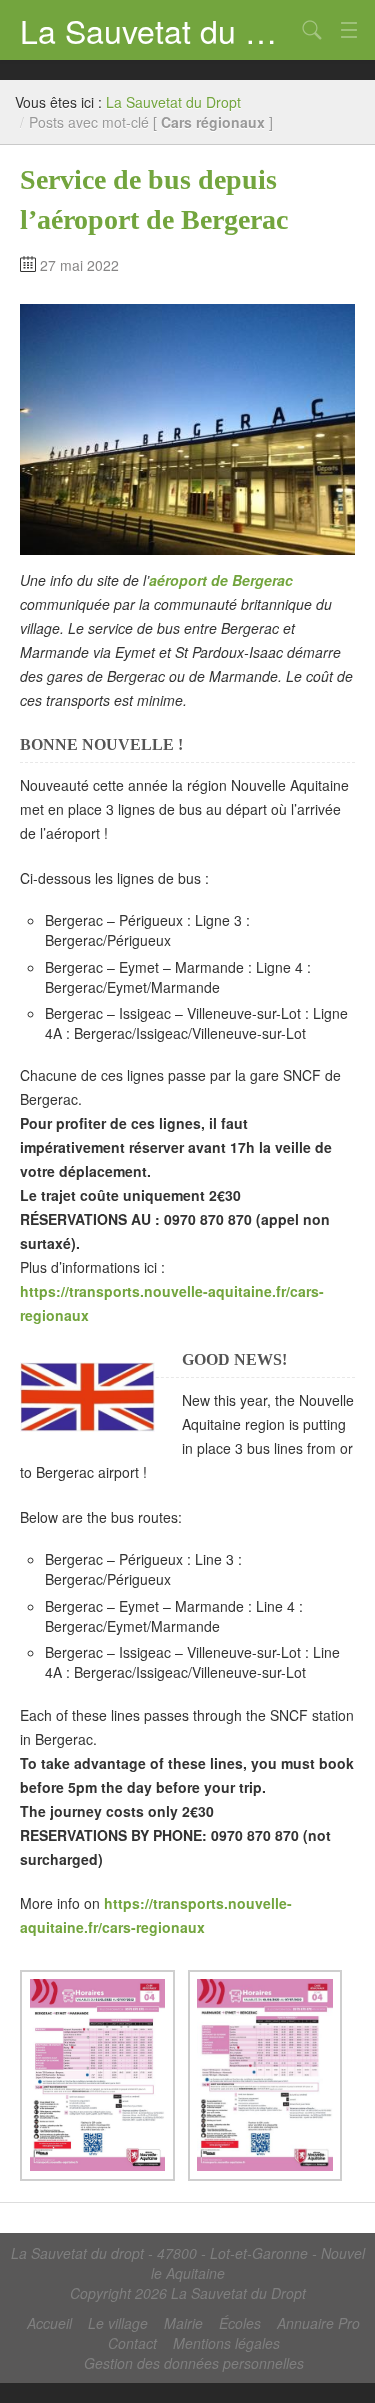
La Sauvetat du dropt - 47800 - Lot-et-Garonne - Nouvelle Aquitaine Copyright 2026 (188, 2273)
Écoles (240, 2323)
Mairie (183, 2323)
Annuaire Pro (318, 2323)
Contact (132, 2343)
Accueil (49, 2323)
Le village (118, 2323)
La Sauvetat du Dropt (157, 30)
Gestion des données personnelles (194, 2363)
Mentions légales (226, 2343)
